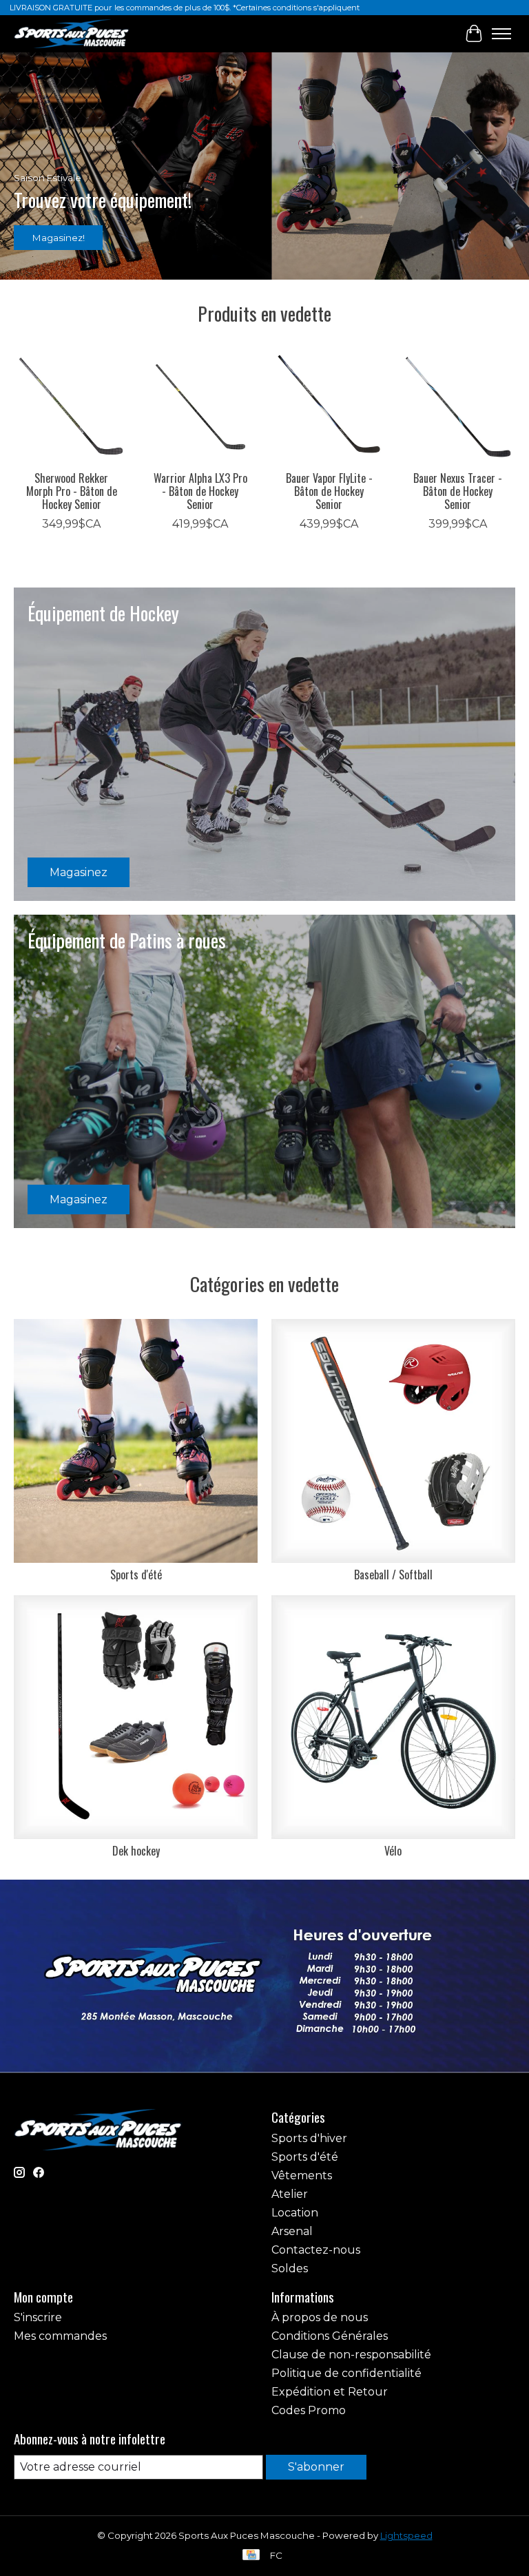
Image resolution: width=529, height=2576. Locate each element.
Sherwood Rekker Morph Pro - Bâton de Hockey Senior (72, 491)
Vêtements (302, 2175)
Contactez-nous (316, 2250)
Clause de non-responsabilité (351, 2355)
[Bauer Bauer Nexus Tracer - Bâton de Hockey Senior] (458, 406)
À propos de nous (320, 2317)
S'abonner (316, 2467)
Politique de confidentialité (346, 2373)
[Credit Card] (251, 2556)
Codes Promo (309, 2410)
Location (295, 2213)
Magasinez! (59, 237)
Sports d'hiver (309, 2138)
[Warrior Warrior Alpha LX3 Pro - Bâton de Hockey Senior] (200, 406)
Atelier (290, 2194)
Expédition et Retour (330, 2392)
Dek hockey (136, 1851)
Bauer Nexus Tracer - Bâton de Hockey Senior (458, 491)
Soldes (290, 2268)
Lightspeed (406, 2535)
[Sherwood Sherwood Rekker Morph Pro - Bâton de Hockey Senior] (71, 406)
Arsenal (292, 2231)
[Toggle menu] (501, 34)
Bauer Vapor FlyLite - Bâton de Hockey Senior (329, 491)
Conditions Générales (330, 2336)
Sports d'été (136, 1575)
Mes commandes (60, 2336)
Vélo (393, 1851)
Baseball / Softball (393, 1575)
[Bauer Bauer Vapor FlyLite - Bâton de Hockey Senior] (329, 406)
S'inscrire (38, 2317)
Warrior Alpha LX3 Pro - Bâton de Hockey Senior (200, 491)
